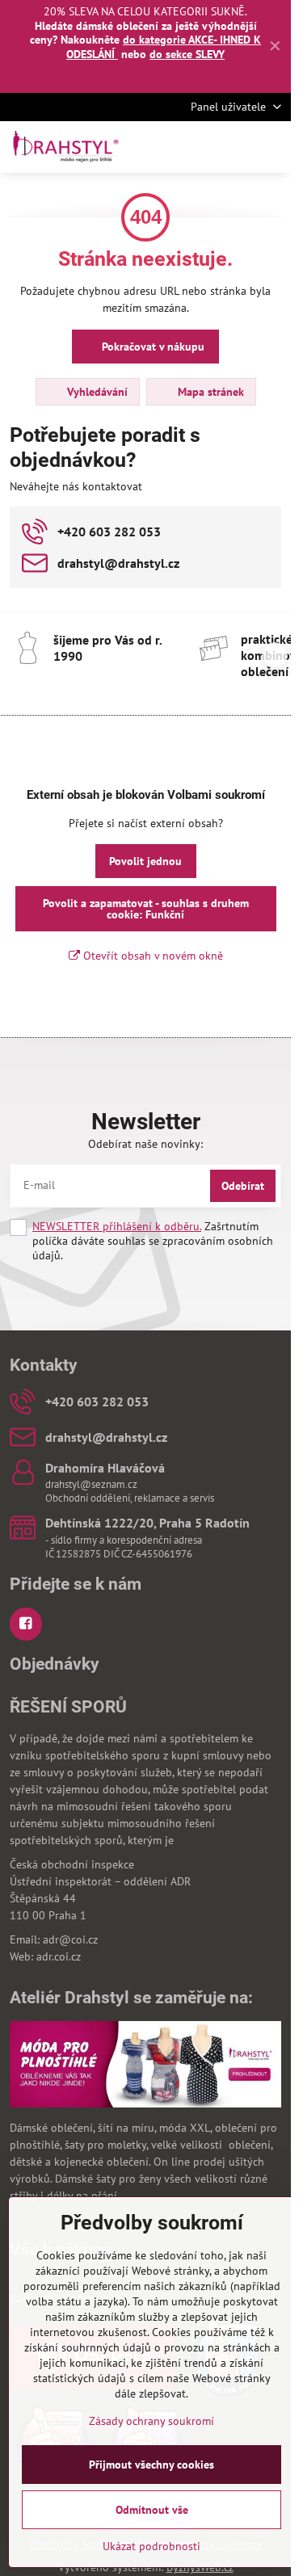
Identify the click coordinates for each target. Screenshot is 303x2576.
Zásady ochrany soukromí (151, 2421)
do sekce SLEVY (187, 54)
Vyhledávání (96, 392)
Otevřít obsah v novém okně (151, 956)
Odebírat (243, 1186)
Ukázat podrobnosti (151, 2546)
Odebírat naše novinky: (145, 1144)
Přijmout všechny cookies (151, 2465)
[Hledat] (194, 147)
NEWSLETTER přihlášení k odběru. (117, 1226)
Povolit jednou (145, 861)
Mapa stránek (209, 392)
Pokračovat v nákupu (151, 347)
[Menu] (271, 147)
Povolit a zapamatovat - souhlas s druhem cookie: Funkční (146, 909)
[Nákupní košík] (233, 147)
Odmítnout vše (152, 2510)
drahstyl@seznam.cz (91, 1484)
